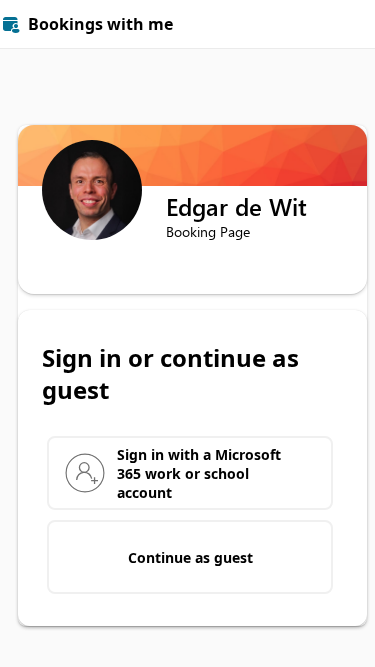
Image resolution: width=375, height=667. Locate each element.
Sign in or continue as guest (170, 374)
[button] (351, 24)
